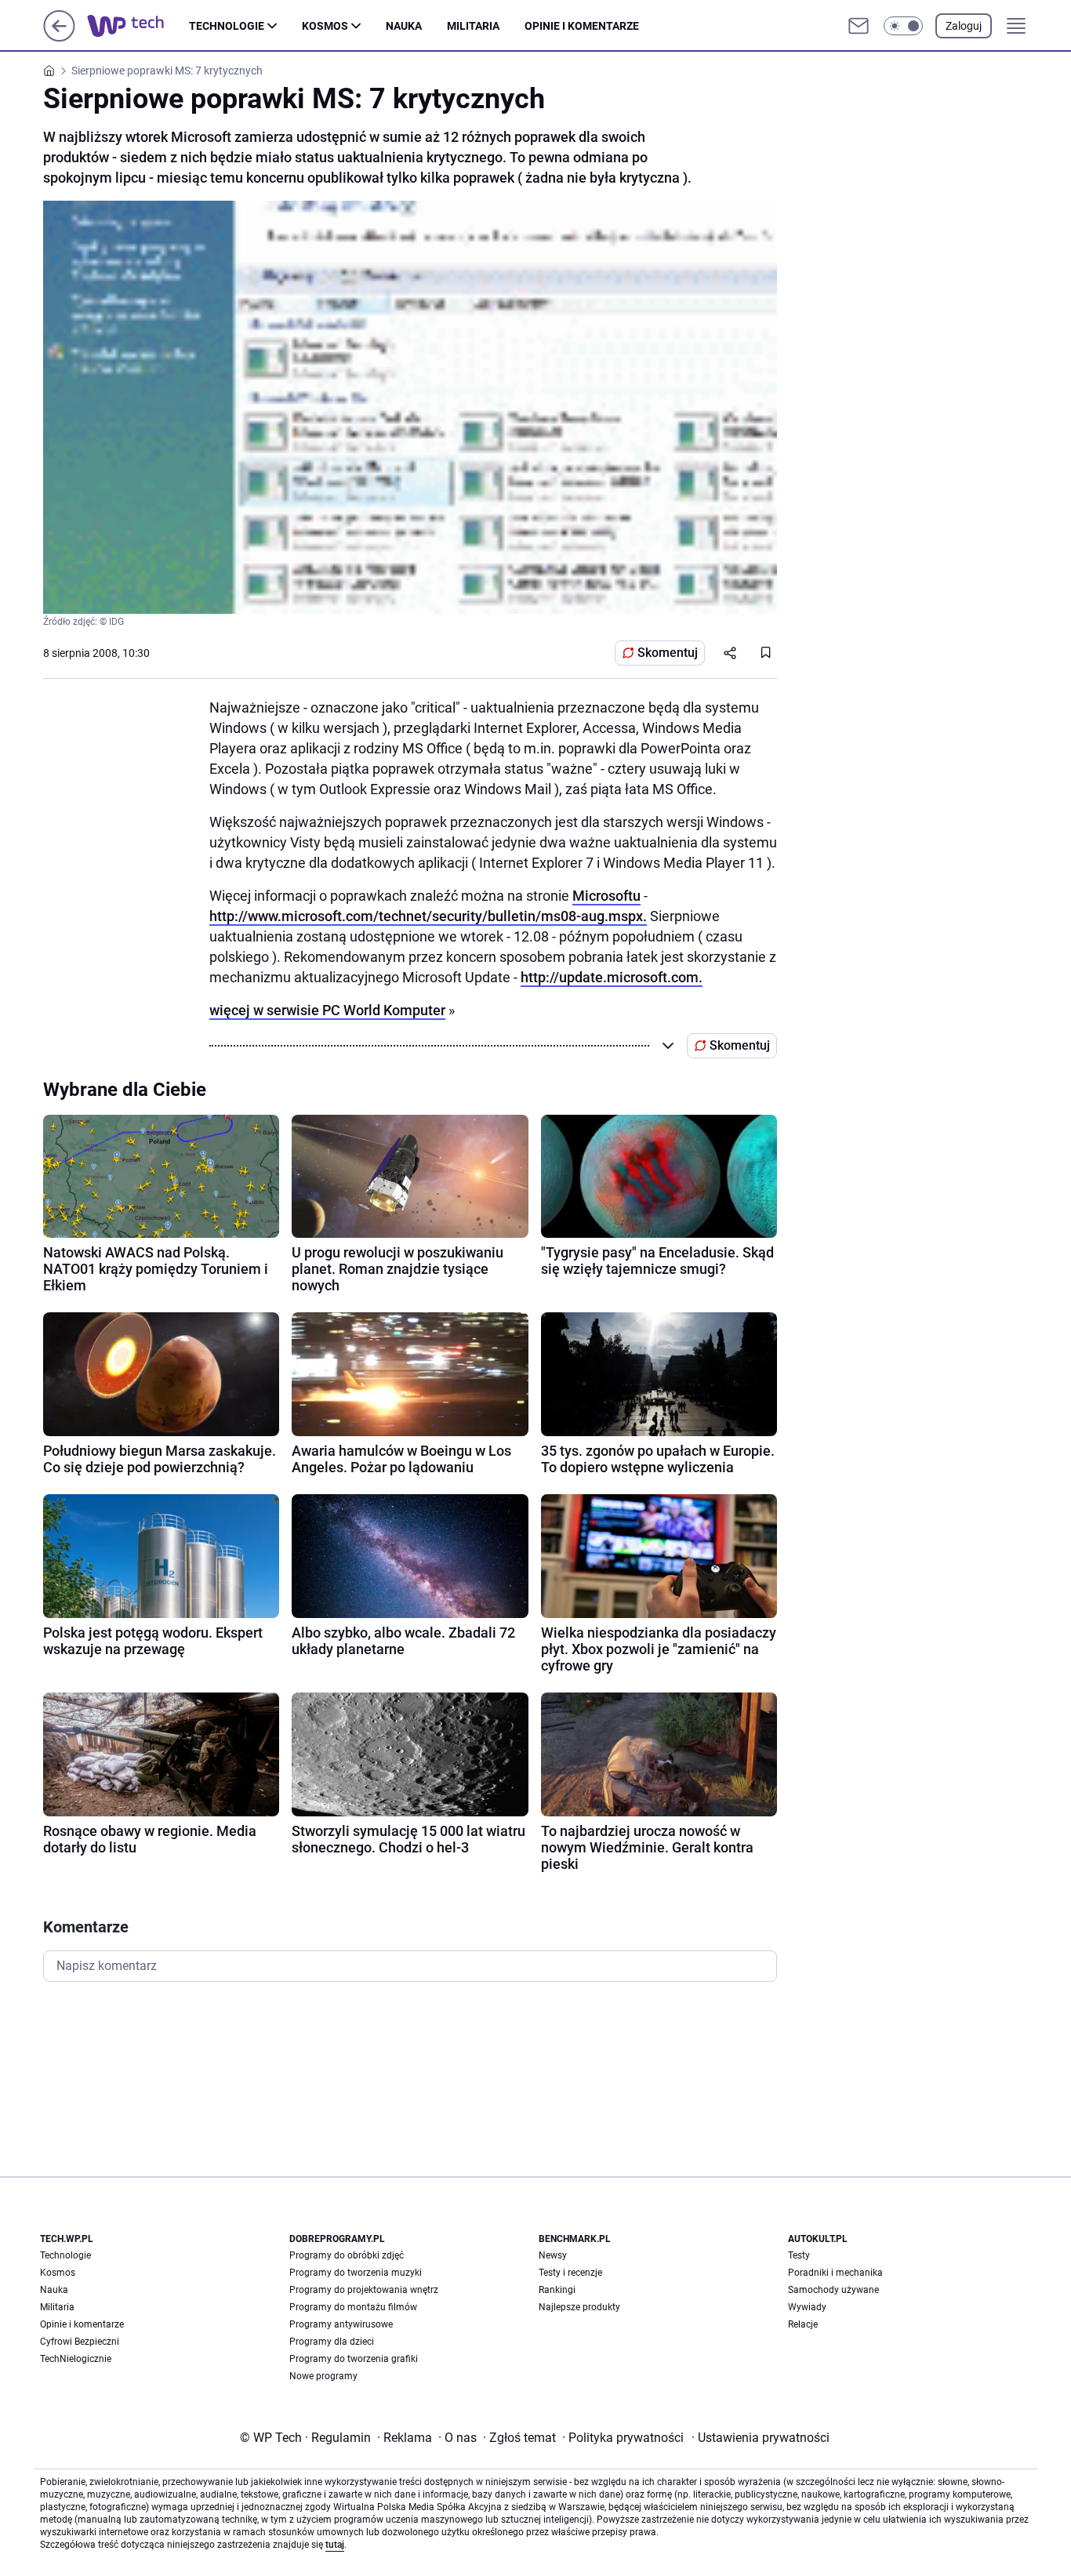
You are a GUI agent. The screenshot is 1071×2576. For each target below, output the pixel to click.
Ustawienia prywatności (761, 2438)
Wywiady (807, 2307)
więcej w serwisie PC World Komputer (327, 1010)
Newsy (553, 2255)
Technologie (227, 26)
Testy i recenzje (570, 2273)
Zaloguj (964, 26)
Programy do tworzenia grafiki (354, 2359)
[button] (903, 26)
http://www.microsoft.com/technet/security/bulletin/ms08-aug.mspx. (428, 916)
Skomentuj (668, 653)
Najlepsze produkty (579, 2307)
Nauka (404, 26)
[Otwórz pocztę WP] (859, 26)
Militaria (473, 26)
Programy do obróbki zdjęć (347, 2255)
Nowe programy (323, 2376)
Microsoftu (606, 896)
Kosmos (325, 26)
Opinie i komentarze (582, 26)
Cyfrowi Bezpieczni (80, 2342)
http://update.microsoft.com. (612, 977)
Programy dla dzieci (332, 2342)
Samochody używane (833, 2290)
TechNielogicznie (76, 2359)
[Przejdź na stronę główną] (59, 37)
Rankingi (557, 2290)
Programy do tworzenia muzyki (356, 2273)
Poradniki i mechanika (835, 2273)
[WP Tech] (138, 26)
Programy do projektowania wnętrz (364, 2290)
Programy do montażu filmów (353, 2307)
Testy (799, 2255)
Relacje (803, 2324)
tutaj (335, 2545)
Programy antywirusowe (341, 2324)
